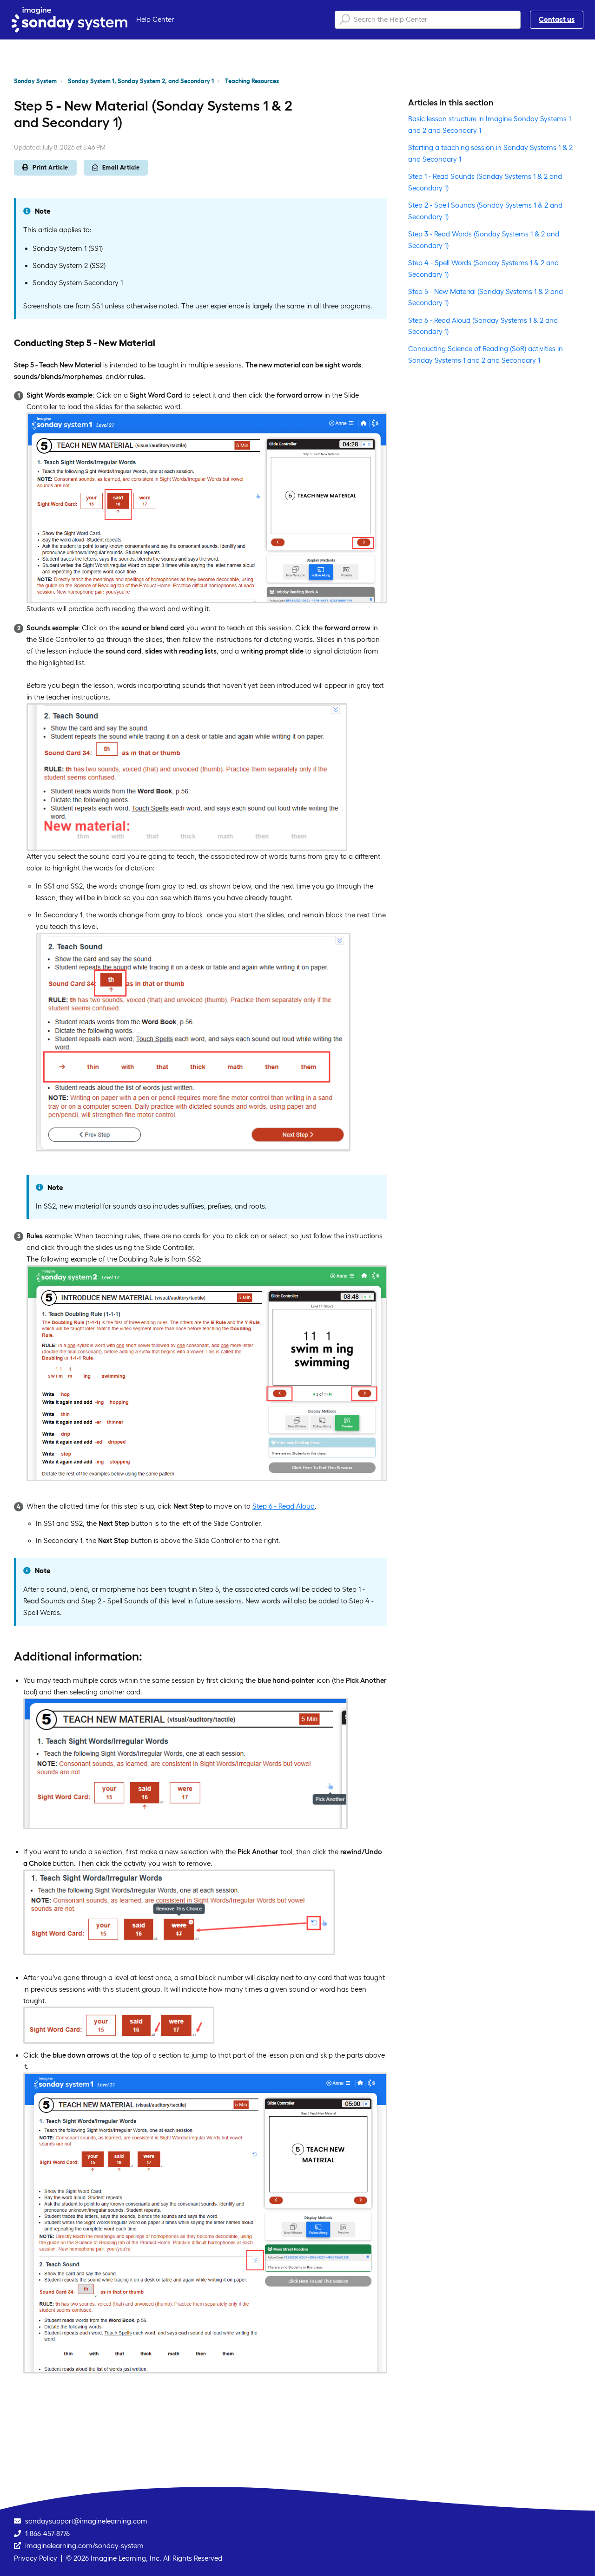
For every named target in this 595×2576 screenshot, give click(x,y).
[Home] (69, 20)
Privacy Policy (36, 2558)
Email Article (121, 167)
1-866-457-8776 (47, 2534)
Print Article (50, 167)
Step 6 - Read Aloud (284, 1506)
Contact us (557, 19)
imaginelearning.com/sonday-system (84, 2546)
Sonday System (35, 81)
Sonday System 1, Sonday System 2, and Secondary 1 (141, 81)
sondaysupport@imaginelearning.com (86, 2521)
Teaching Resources (252, 81)
